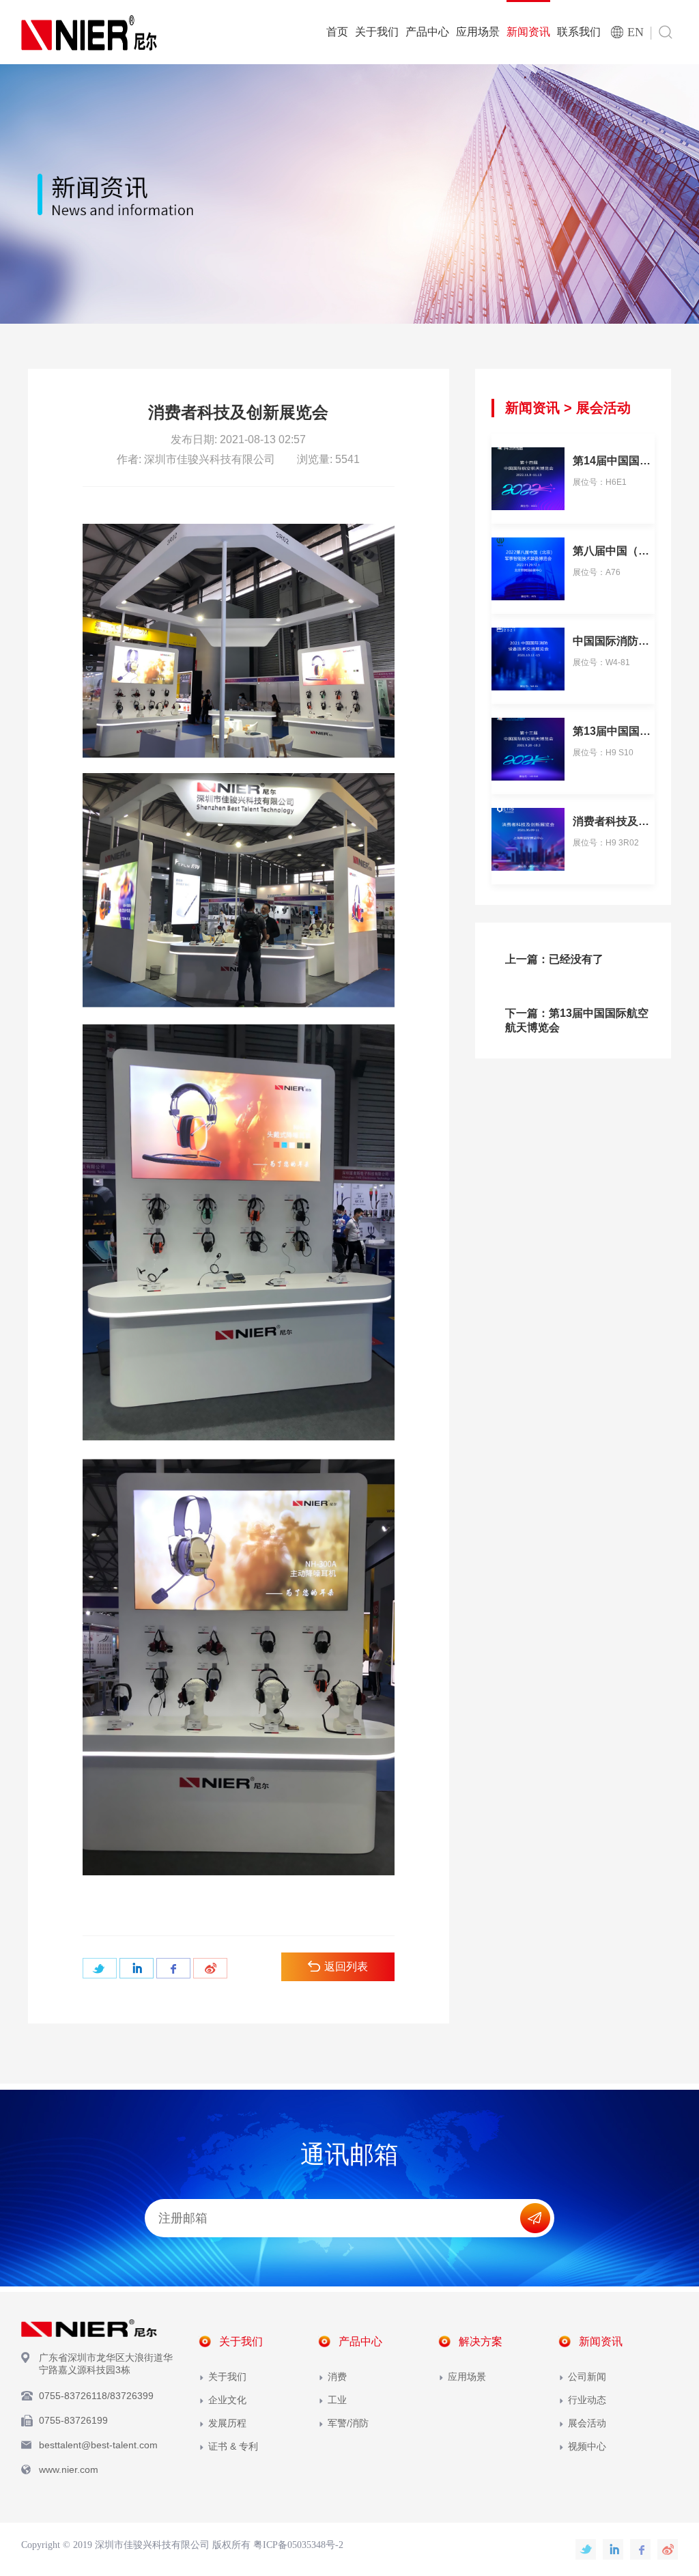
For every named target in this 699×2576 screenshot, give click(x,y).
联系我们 (579, 32)
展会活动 (603, 408)
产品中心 (427, 32)
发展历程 (227, 2423)
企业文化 (227, 2400)
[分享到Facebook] (173, 1968)
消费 (337, 2377)
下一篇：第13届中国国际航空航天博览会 (577, 1020)
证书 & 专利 (233, 2446)
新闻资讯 (528, 32)
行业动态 (587, 2400)
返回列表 (346, 1966)
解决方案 (481, 2341)
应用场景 (478, 32)
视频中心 (587, 2446)
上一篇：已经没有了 (554, 959)
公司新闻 (587, 2377)
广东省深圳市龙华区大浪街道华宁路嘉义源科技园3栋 (106, 2364)
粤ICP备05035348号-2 (298, 2545)
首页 (337, 32)
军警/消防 (348, 2423)
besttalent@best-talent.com (98, 2445)
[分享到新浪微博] (210, 1968)
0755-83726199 (73, 2420)
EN (636, 32)
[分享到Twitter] (100, 1968)
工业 (337, 2400)
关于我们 (377, 32)
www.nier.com (69, 2469)
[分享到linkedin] (137, 1968)
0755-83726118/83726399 (96, 2396)
